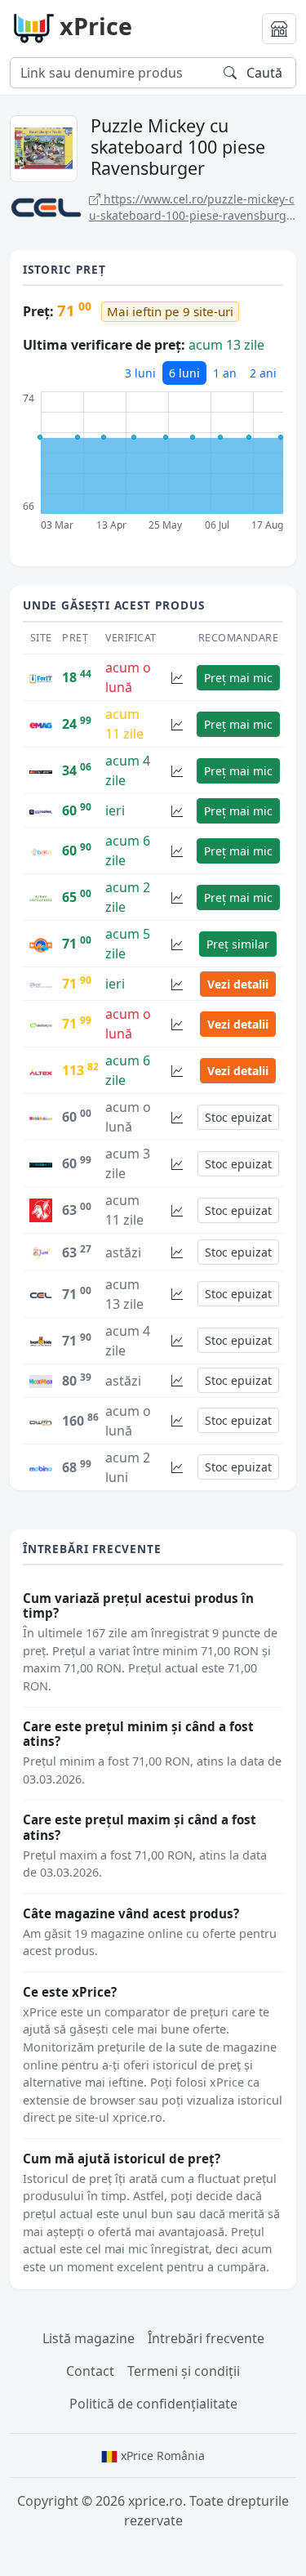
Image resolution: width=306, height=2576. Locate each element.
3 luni (140, 373)
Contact (90, 2371)
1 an (225, 373)
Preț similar (238, 944)
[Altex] (41, 1070)
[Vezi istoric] (177, 678)
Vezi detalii (238, 984)
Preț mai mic (238, 678)
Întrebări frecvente (206, 2338)
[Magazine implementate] (279, 29)
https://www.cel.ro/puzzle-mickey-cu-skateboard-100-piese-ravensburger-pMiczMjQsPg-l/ (192, 207)
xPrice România (161, 2455)
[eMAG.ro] (41, 724)
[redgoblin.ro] (41, 1209)
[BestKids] (41, 1341)
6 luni (184, 373)
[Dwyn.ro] (41, 1421)
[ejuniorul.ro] (41, 1251)
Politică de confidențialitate (153, 2404)
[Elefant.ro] (41, 1024)
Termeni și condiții (184, 2371)
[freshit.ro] (41, 1163)
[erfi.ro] (41, 944)
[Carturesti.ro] (41, 897)
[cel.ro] (41, 1294)
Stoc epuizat (238, 1117)
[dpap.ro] (41, 770)
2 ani (263, 373)
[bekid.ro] (41, 850)
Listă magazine (89, 2338)
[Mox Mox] (41, 1381)
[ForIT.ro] (41, 677)
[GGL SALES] (41, 810)
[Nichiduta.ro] (41, 1117)
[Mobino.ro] (41, 1467)
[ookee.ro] (41, 984)
